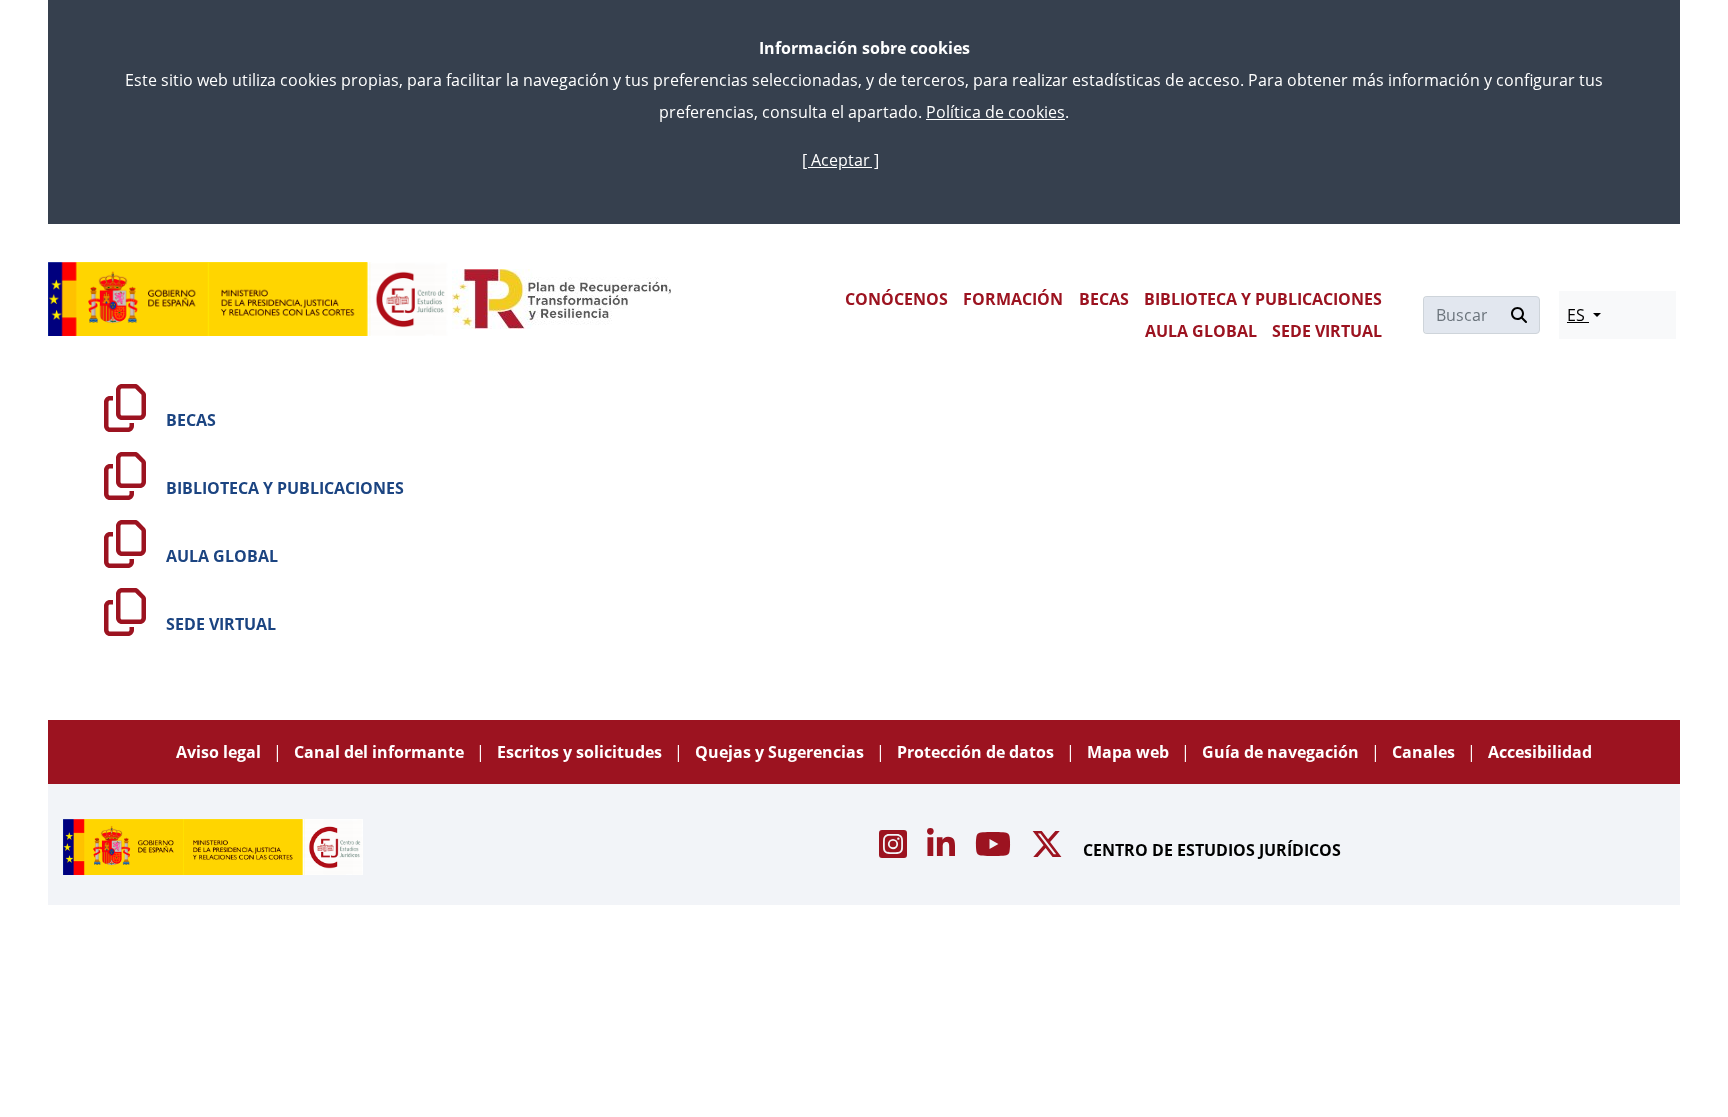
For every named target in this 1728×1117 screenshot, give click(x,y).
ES (1578, 315)
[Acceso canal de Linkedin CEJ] (943, 850)
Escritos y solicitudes (581, 752)
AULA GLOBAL (1201, 331)
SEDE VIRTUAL (1327, 331)
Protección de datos (977, 752)
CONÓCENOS (896, 299)
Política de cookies (995, 112)
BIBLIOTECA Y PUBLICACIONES (1263, 299)
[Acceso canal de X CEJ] (1049, 850)
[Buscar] (1519, 315)
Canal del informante (381, 752)
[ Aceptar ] (840, 160)
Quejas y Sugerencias (781, 752)
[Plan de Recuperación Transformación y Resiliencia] (561, 299)
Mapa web (1130, 752)
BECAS (1104, 299)
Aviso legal (220, 752)
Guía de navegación (1282, 752)
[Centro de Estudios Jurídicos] (248, 299)
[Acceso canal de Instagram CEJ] (895, 850)
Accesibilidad (1540, 752)
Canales (1425, 752)
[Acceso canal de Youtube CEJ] (995, 850)
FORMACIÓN (1013, 299)
